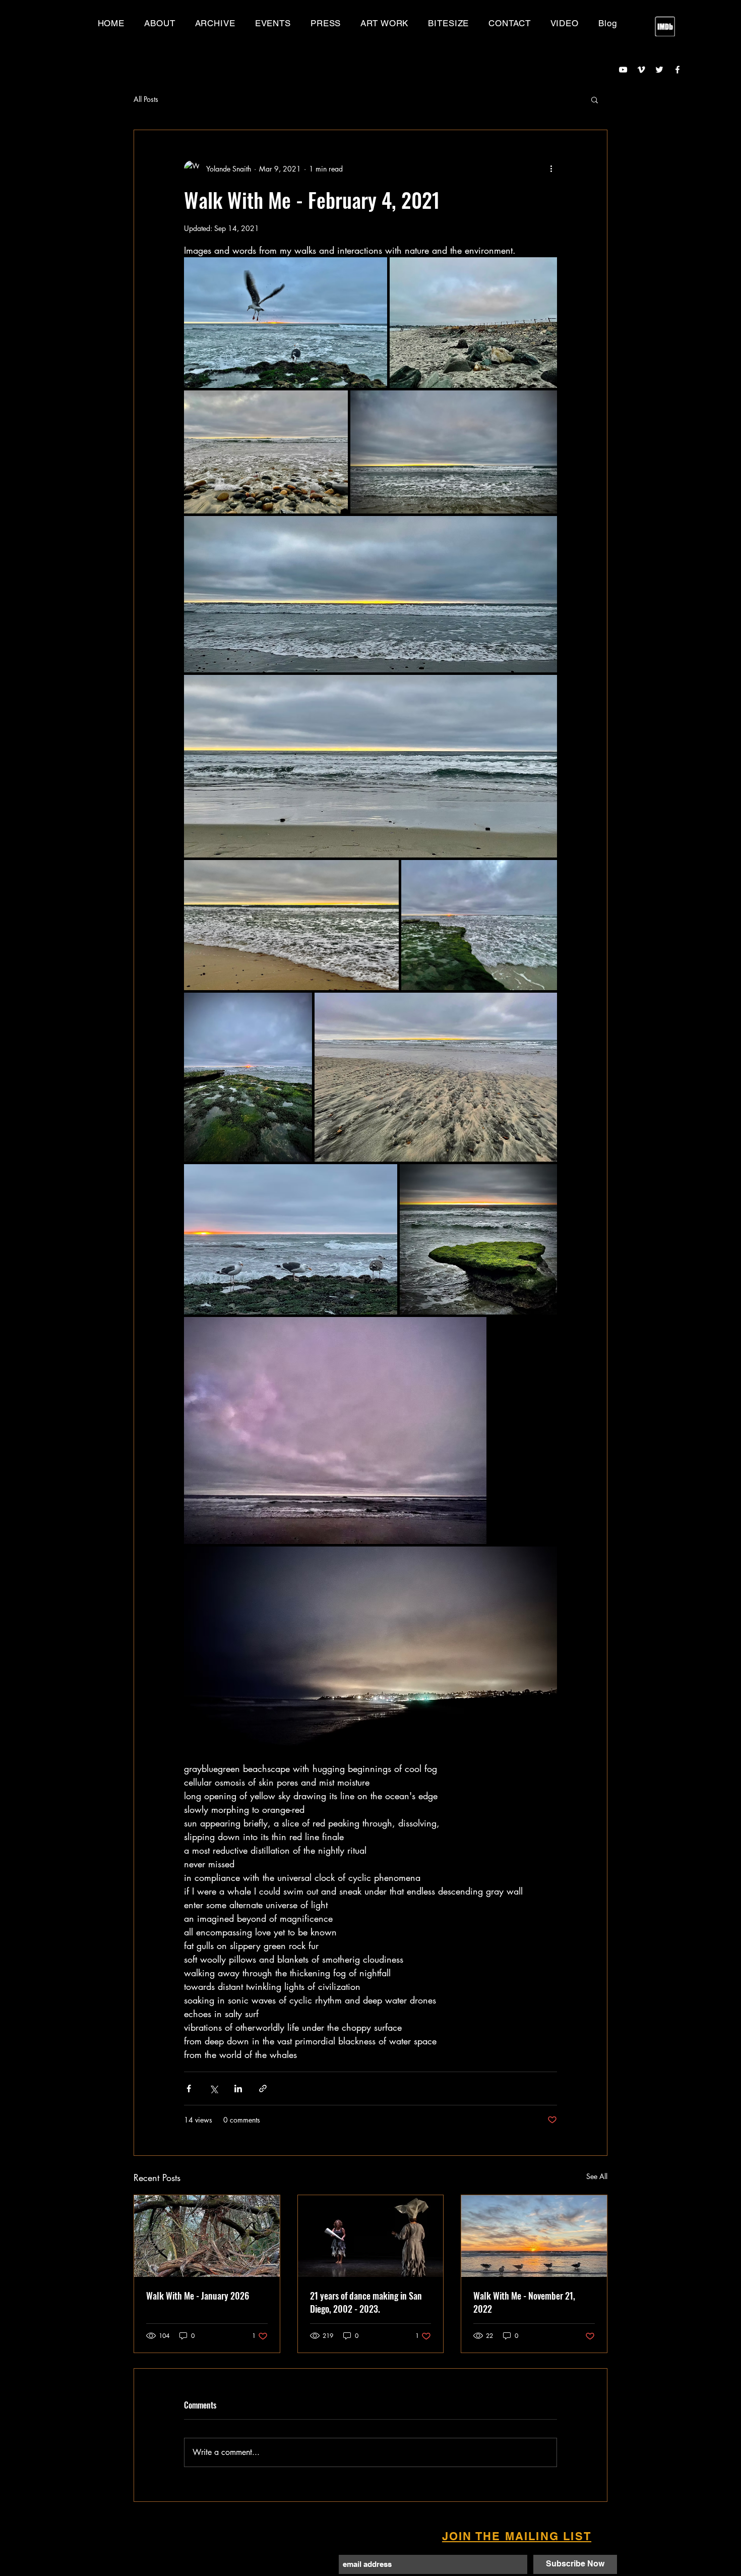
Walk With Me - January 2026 (198, 2296)
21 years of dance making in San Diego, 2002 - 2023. (366, 2302)
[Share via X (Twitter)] (213, 2088)
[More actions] (551, 168)
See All (597, 2176)
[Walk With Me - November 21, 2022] (534, 2236)
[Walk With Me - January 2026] (207, 2236)
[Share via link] (263, 2088)
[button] (215, 23)
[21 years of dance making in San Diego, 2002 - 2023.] (371, 2236)
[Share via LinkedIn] (238, 2088)
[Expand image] (286, 323)
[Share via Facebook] (189, 2088)
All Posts (146, 99)
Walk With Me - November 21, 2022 (524, 2302)
